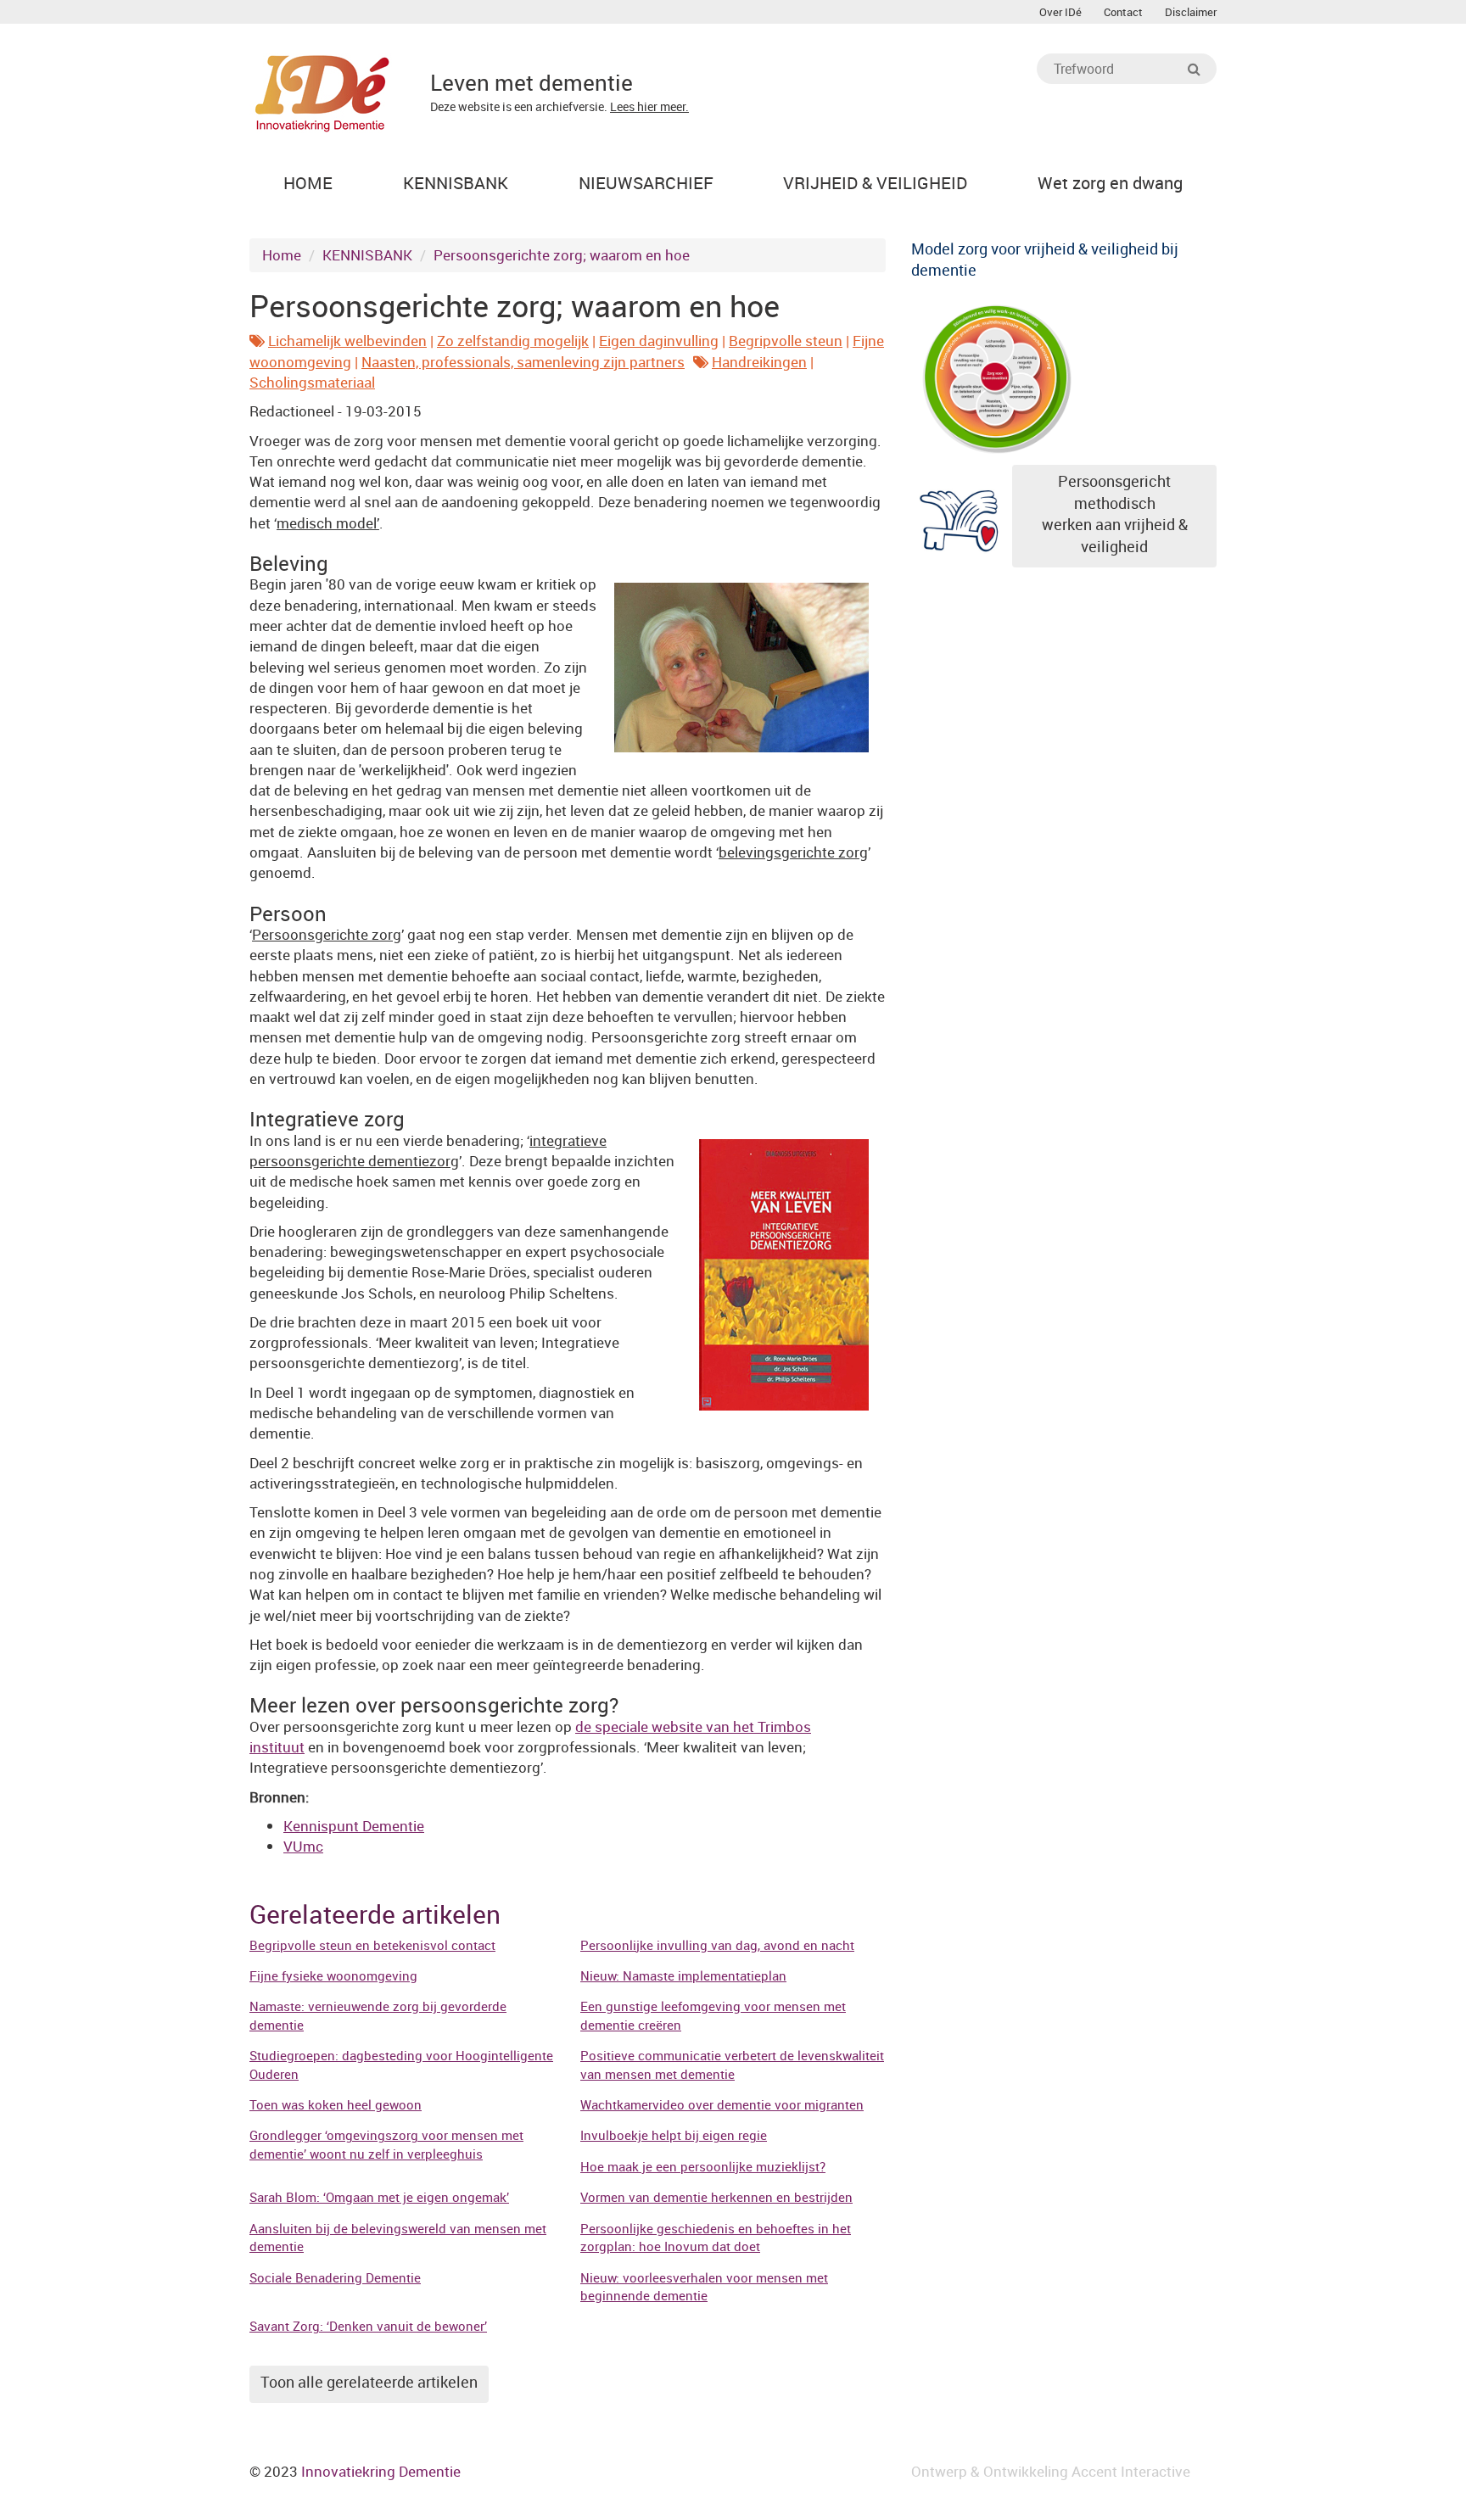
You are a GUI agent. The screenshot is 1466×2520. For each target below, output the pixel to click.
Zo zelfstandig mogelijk (513, 341)
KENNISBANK (367, 255)
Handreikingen (759, 362)
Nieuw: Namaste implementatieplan (683, 1975)
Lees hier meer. (649, 106)
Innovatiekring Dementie (381, 2471)
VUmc (303, 1846)
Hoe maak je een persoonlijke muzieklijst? (703, 2166)
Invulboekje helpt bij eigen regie (674, 2135)
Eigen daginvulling (659, 341)
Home (282, 255)
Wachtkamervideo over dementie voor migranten (722, 2104)
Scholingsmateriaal (312, 382)
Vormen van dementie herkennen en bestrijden (716, 2197)
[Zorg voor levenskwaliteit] (996, 375)
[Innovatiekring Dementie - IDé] (322, 91)
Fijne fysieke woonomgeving (333, 1975)
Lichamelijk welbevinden (347, 341)
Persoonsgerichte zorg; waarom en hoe (562, 255)
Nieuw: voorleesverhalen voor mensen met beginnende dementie (704, 2286)
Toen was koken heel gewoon (336, 2104)
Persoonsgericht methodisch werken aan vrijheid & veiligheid (1115, 514)
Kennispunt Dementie (354, 1826)
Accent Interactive (1131, 2471)
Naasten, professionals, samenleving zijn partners (523, 362)
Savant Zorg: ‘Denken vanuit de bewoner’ (368, 2326)
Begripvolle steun (786, 341)
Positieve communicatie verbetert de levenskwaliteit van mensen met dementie (732, 2064)
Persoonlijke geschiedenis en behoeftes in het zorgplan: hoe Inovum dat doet (716, 2237)
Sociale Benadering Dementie (335, 2277)
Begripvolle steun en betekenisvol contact (372, 1945)
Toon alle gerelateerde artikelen (369, 2382)
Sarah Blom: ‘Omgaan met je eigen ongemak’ (379, 2197)
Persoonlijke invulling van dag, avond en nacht (717, 1945)
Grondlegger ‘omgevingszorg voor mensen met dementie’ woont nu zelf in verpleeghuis (386, 2144)
